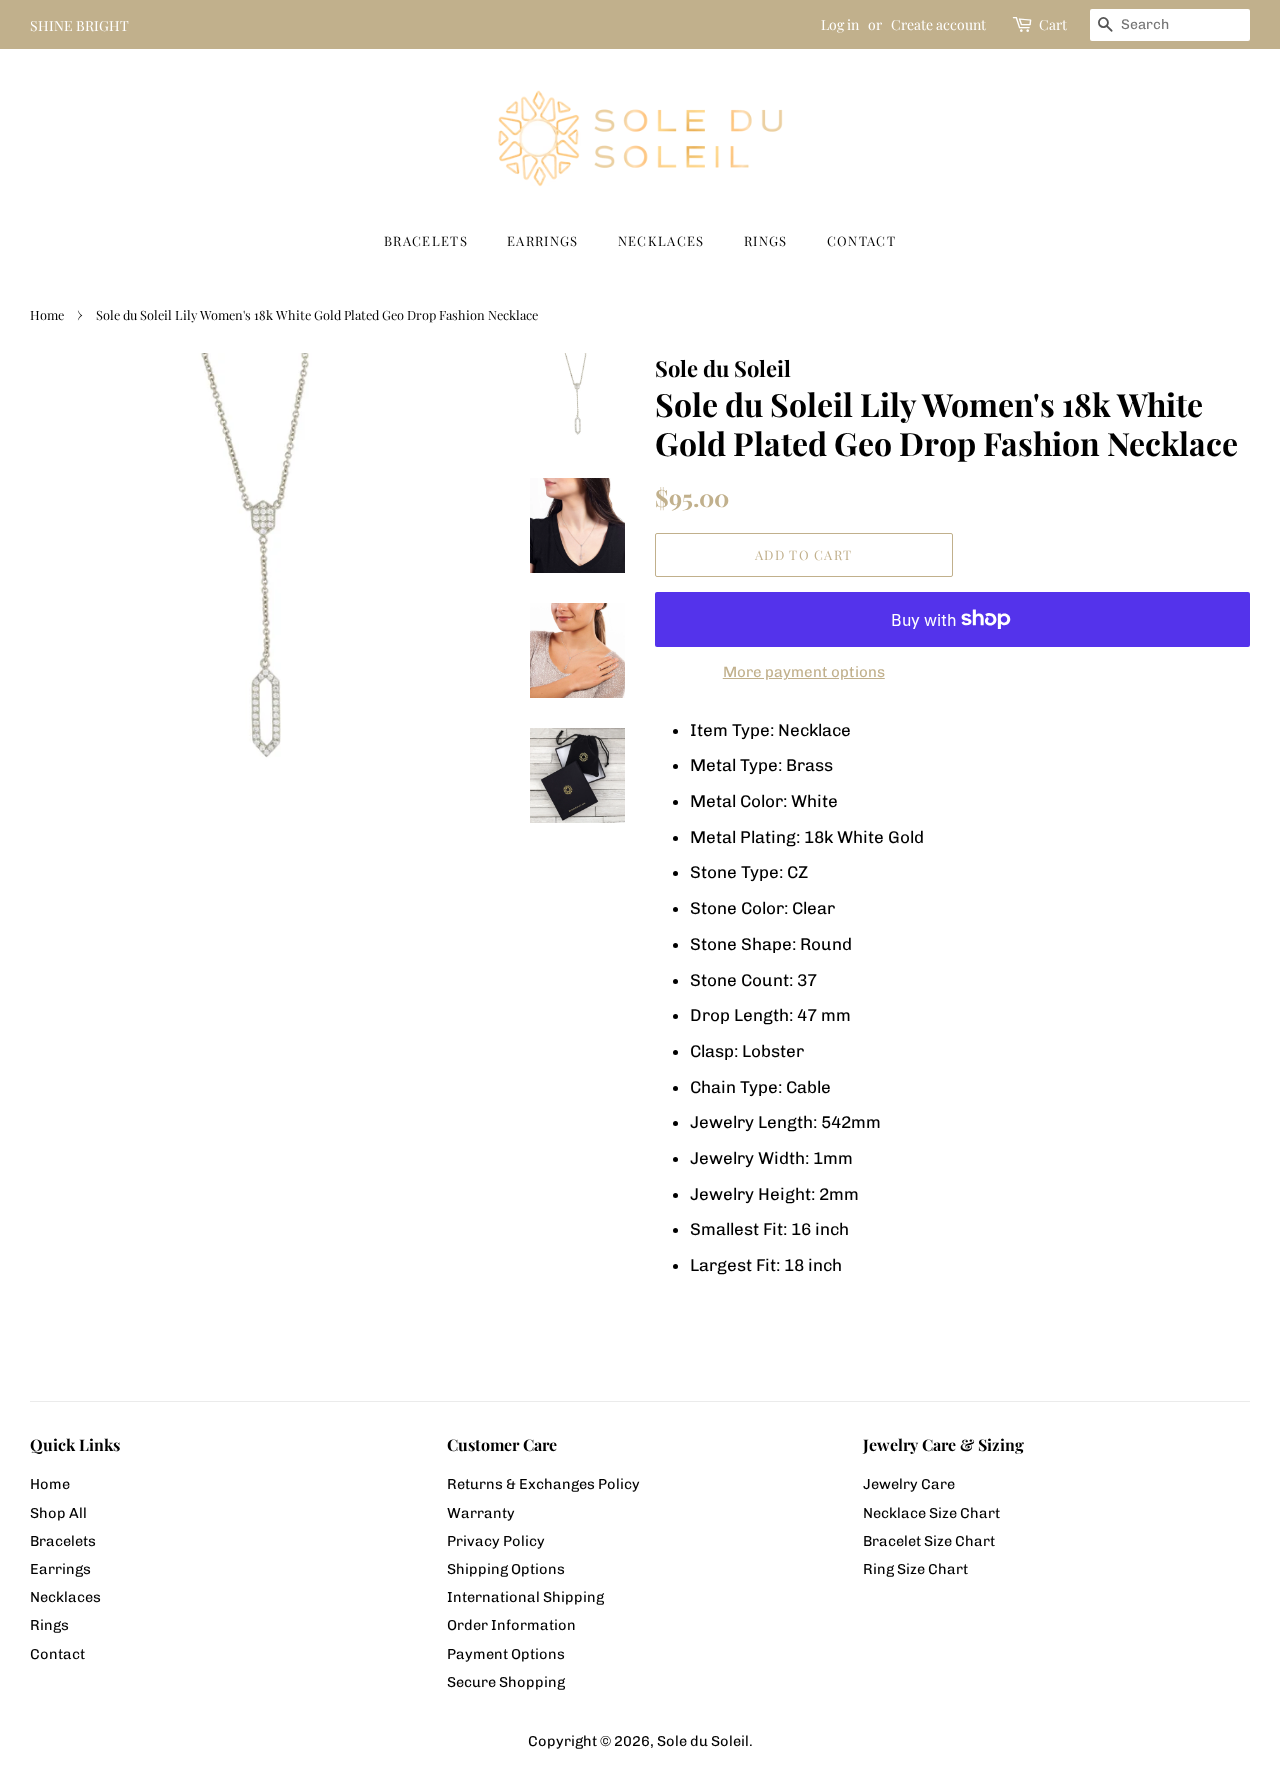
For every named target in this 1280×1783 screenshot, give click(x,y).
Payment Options (506, 1654)
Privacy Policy (496, 1541)
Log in (840, 24)
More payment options (804, 672)
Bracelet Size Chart (929, 1541)
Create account (938, 24)
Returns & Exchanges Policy (543, 1484)
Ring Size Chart (915, 1569)
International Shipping (525, 1597)
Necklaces (661, 240)
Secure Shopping (506, 1682)
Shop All (58, 1513)
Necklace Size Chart (931, 1513)
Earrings (542, 240)
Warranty (481, 1513)
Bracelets (426, 240)
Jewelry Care (909, 1484)
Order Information (511, 1625)
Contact (861, 240)
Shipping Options (506, 1569)
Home (47, 314)
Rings (766, 240)
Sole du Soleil (703, 1741)
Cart (1053, 24)
